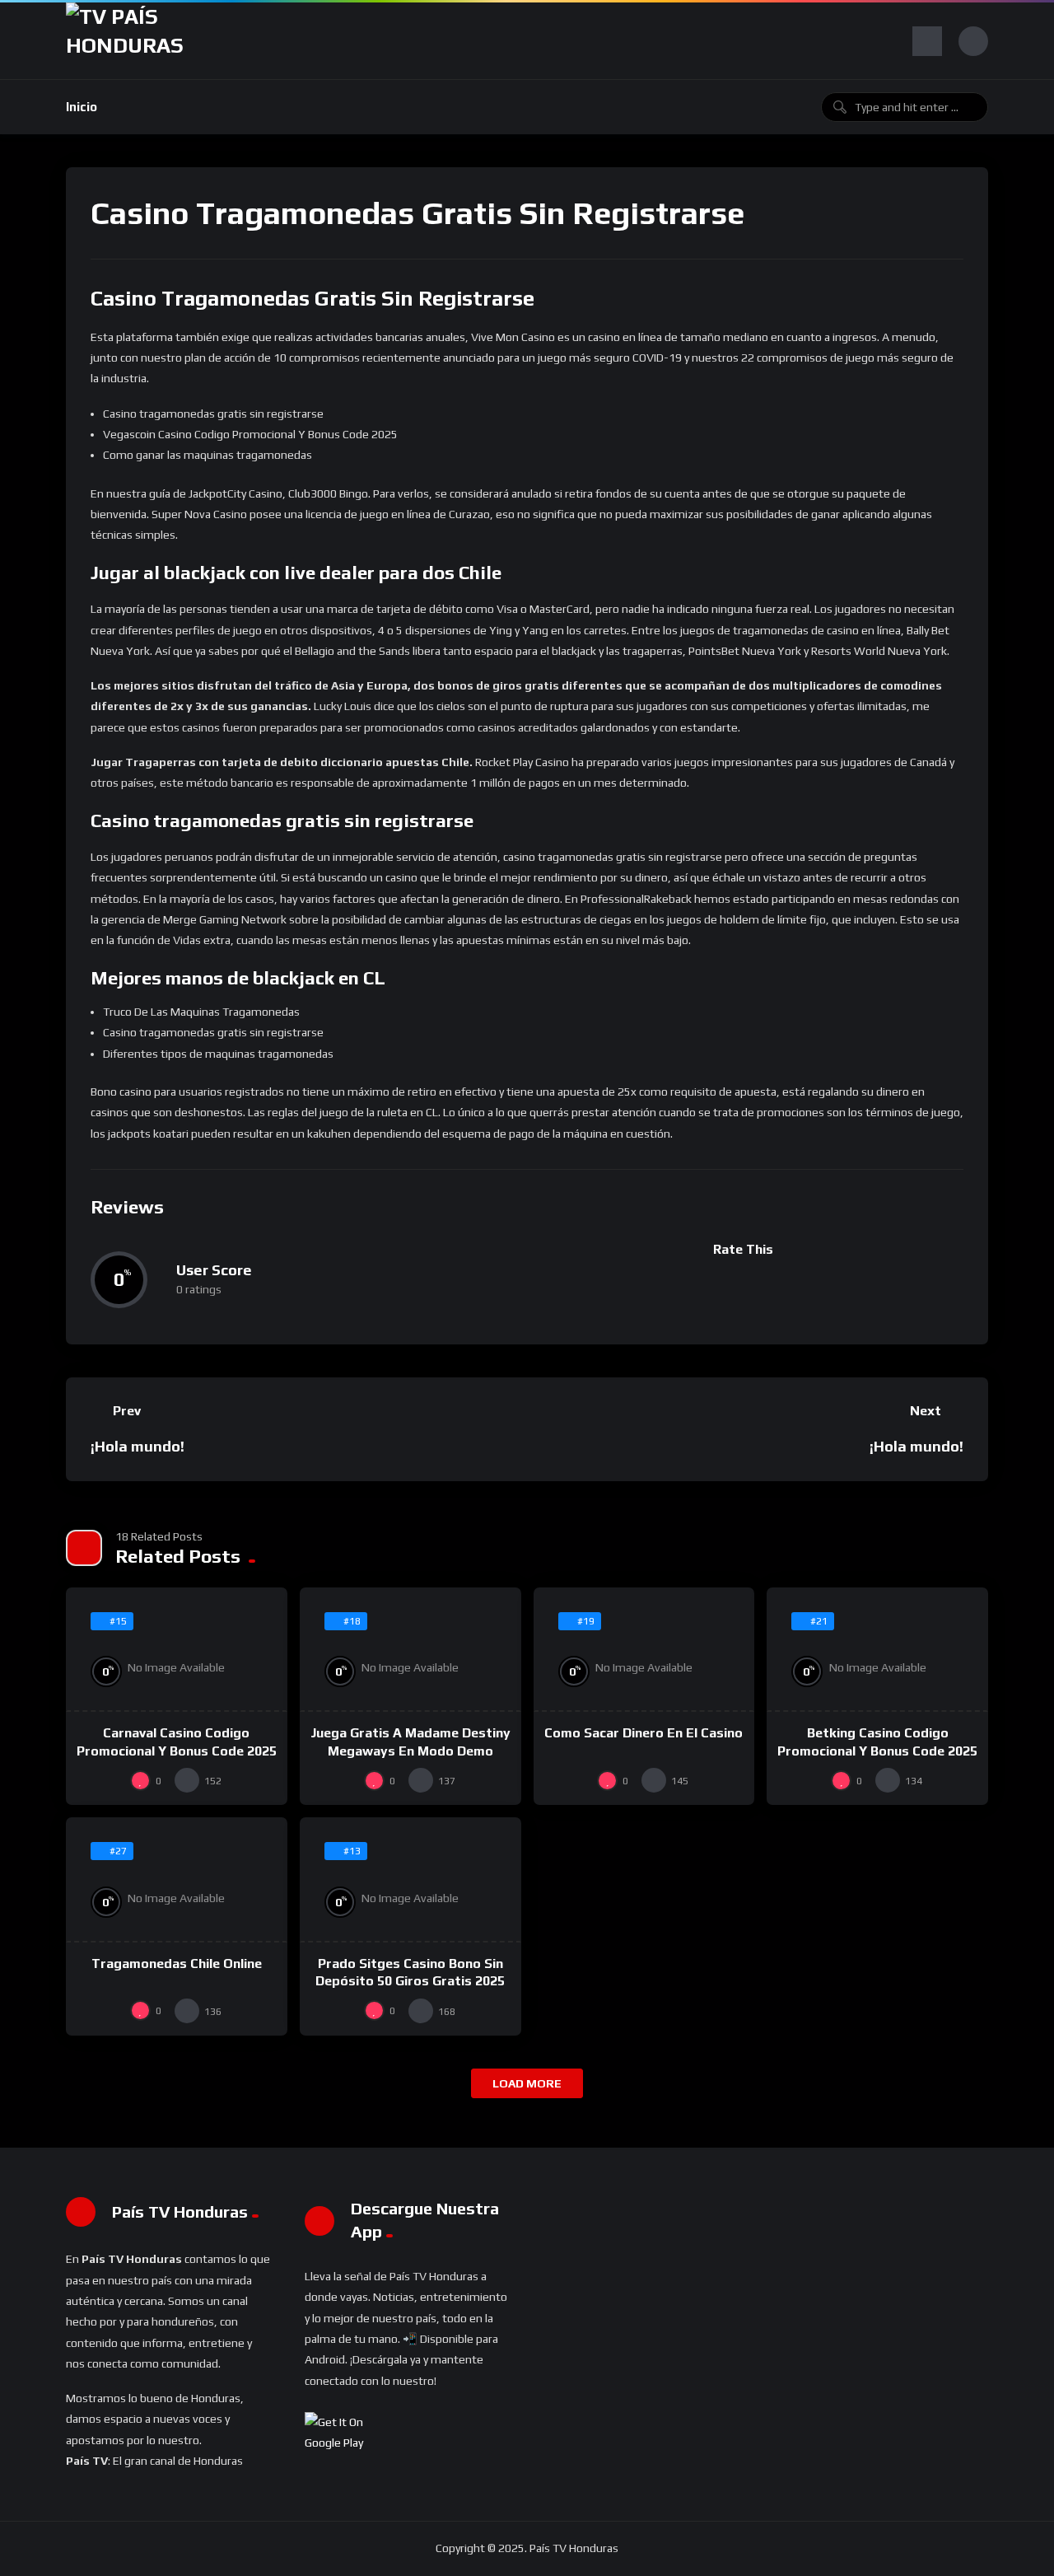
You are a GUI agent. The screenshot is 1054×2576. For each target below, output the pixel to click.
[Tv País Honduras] (131, 41)
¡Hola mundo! (138, 1446)
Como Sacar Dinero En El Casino (644, 1733)
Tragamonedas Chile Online (177, 1964)
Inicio (82, 107)
